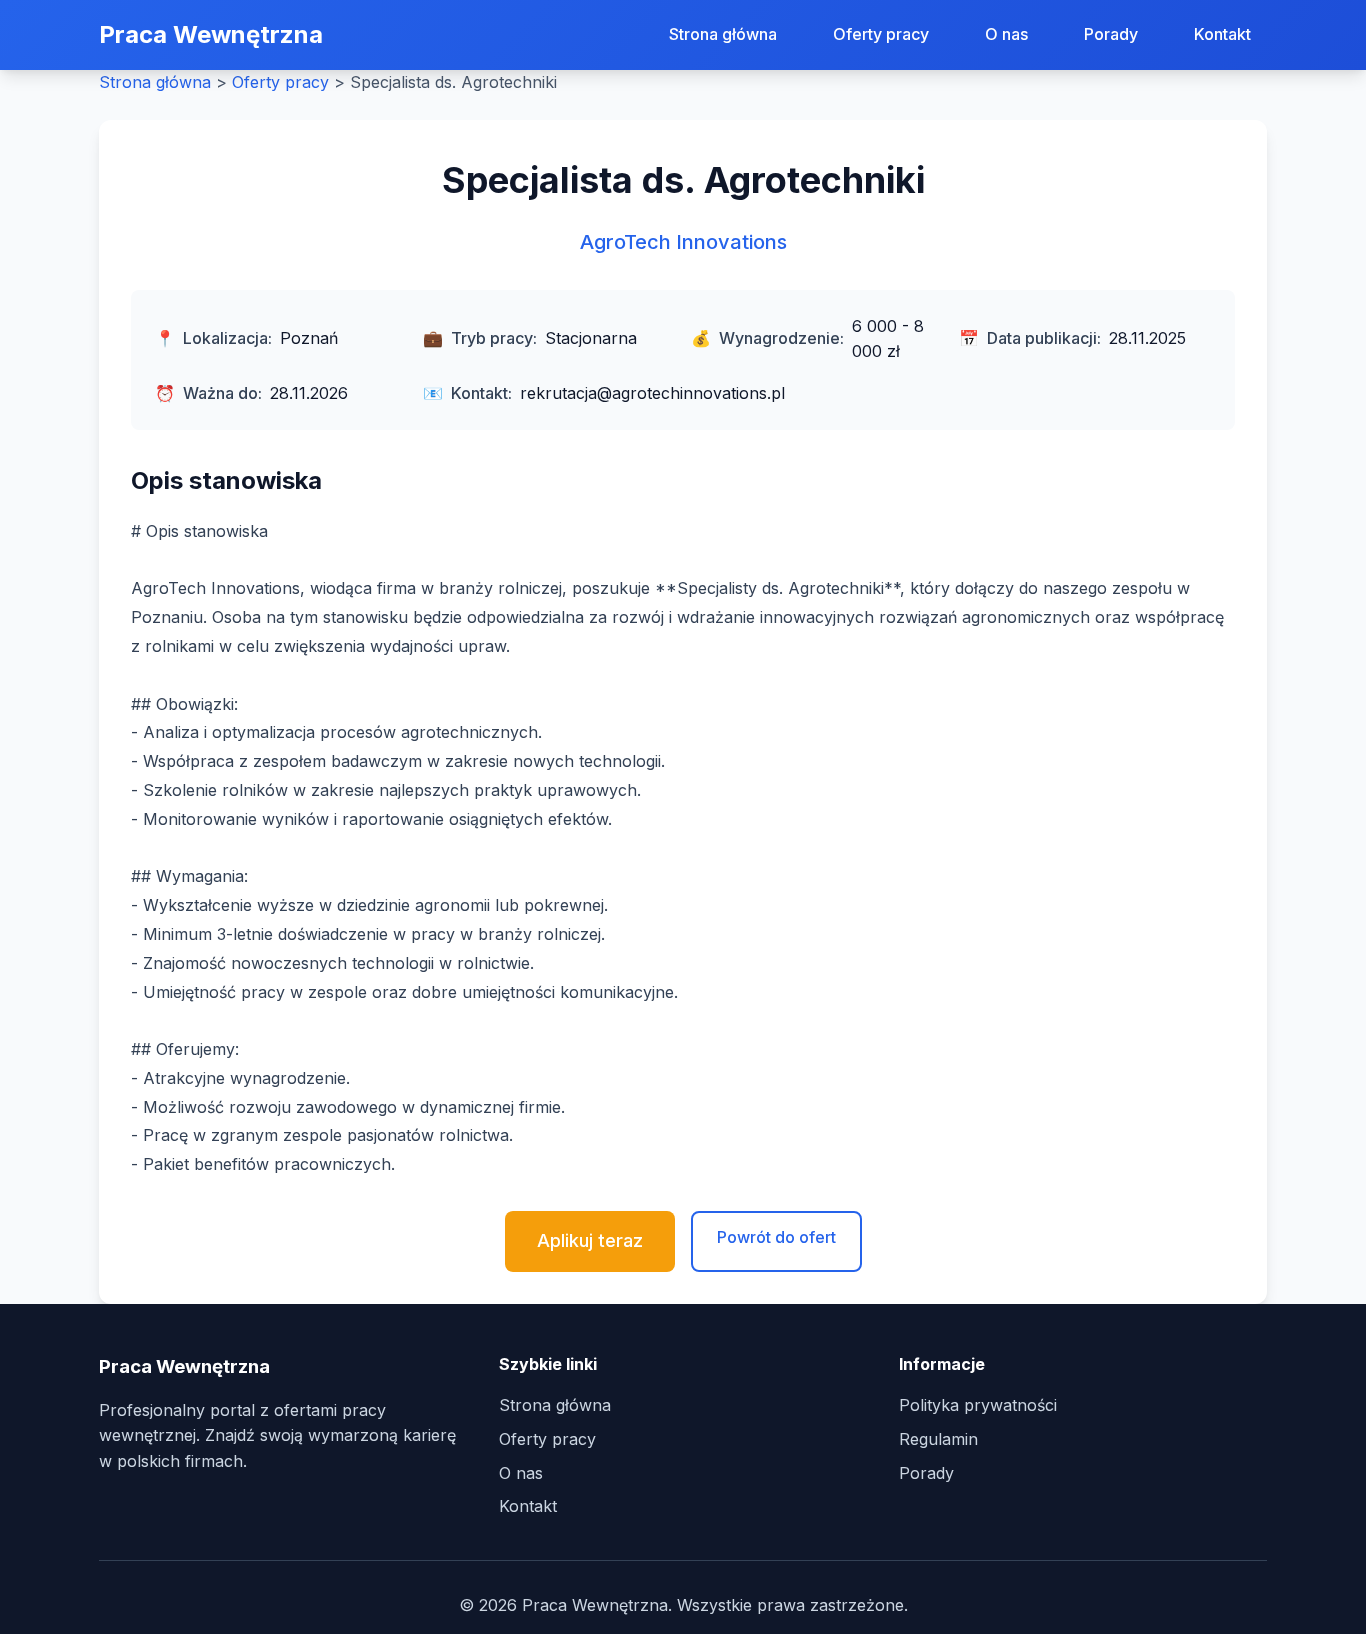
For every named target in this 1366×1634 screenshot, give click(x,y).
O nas (1006, 34)
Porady (1111, 34)
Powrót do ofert (776, 1237)
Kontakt (1222, 34)
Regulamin (938, 1439)
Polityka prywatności (978, 1405)
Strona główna (723, 34)
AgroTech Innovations (683, 242)
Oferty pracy (881, 34)
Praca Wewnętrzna (211, 34)
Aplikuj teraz (590, 1240)
